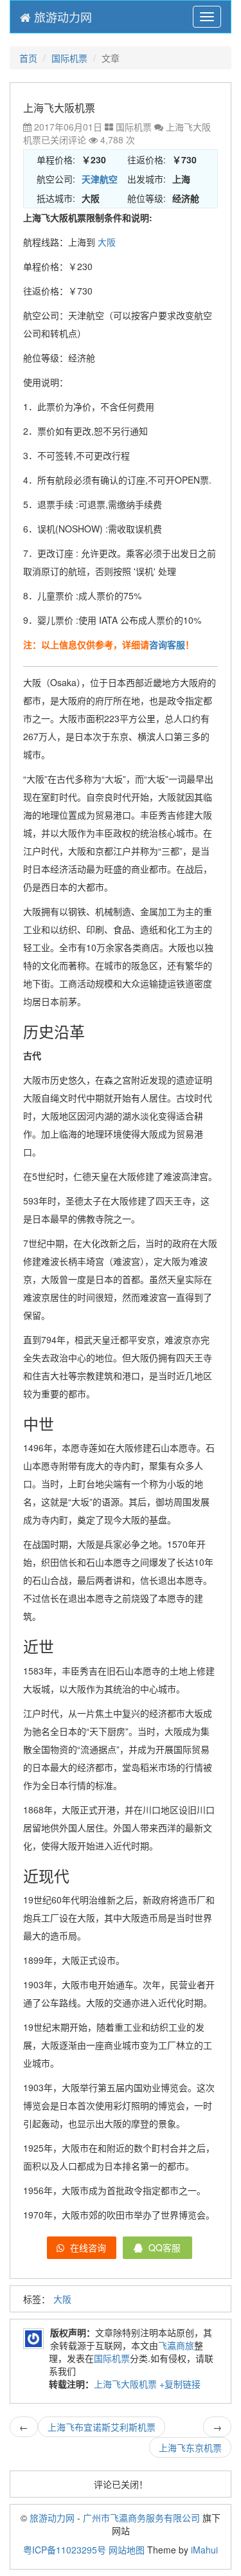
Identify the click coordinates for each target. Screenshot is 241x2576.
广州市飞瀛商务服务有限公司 (141, 2517)
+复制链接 (179, 2384)
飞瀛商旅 (176, 2345)
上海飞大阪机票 (125, 2384)
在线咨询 (87, 2247)
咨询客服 (167, 644)
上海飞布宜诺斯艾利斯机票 (102, 2427)
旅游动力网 (61, 17)
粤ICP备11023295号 (65, 2550)
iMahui (204, 2550)
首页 (28, 58)
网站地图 (127, 2550)
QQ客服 (163, 2247)
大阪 (107, 242)
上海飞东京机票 (190, 2447)
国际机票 (69, 58)
